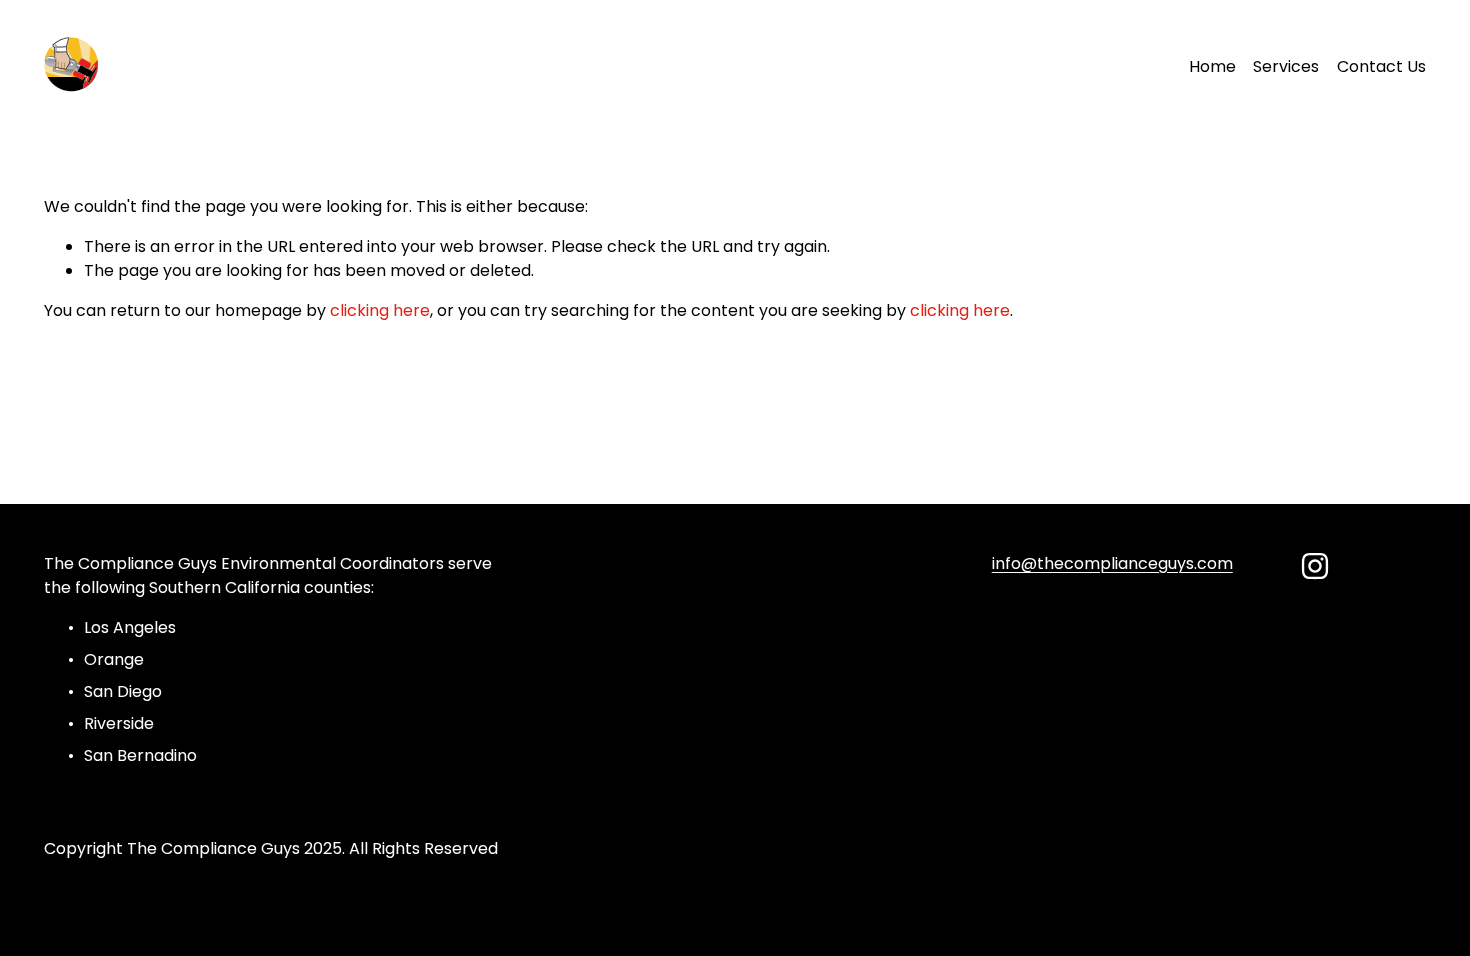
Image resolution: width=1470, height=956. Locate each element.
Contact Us (1381, 66)
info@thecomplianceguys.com (1112, 563)
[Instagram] (1315, 566)
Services (1286, 66)
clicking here (380, 310)
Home (1212, 66)
